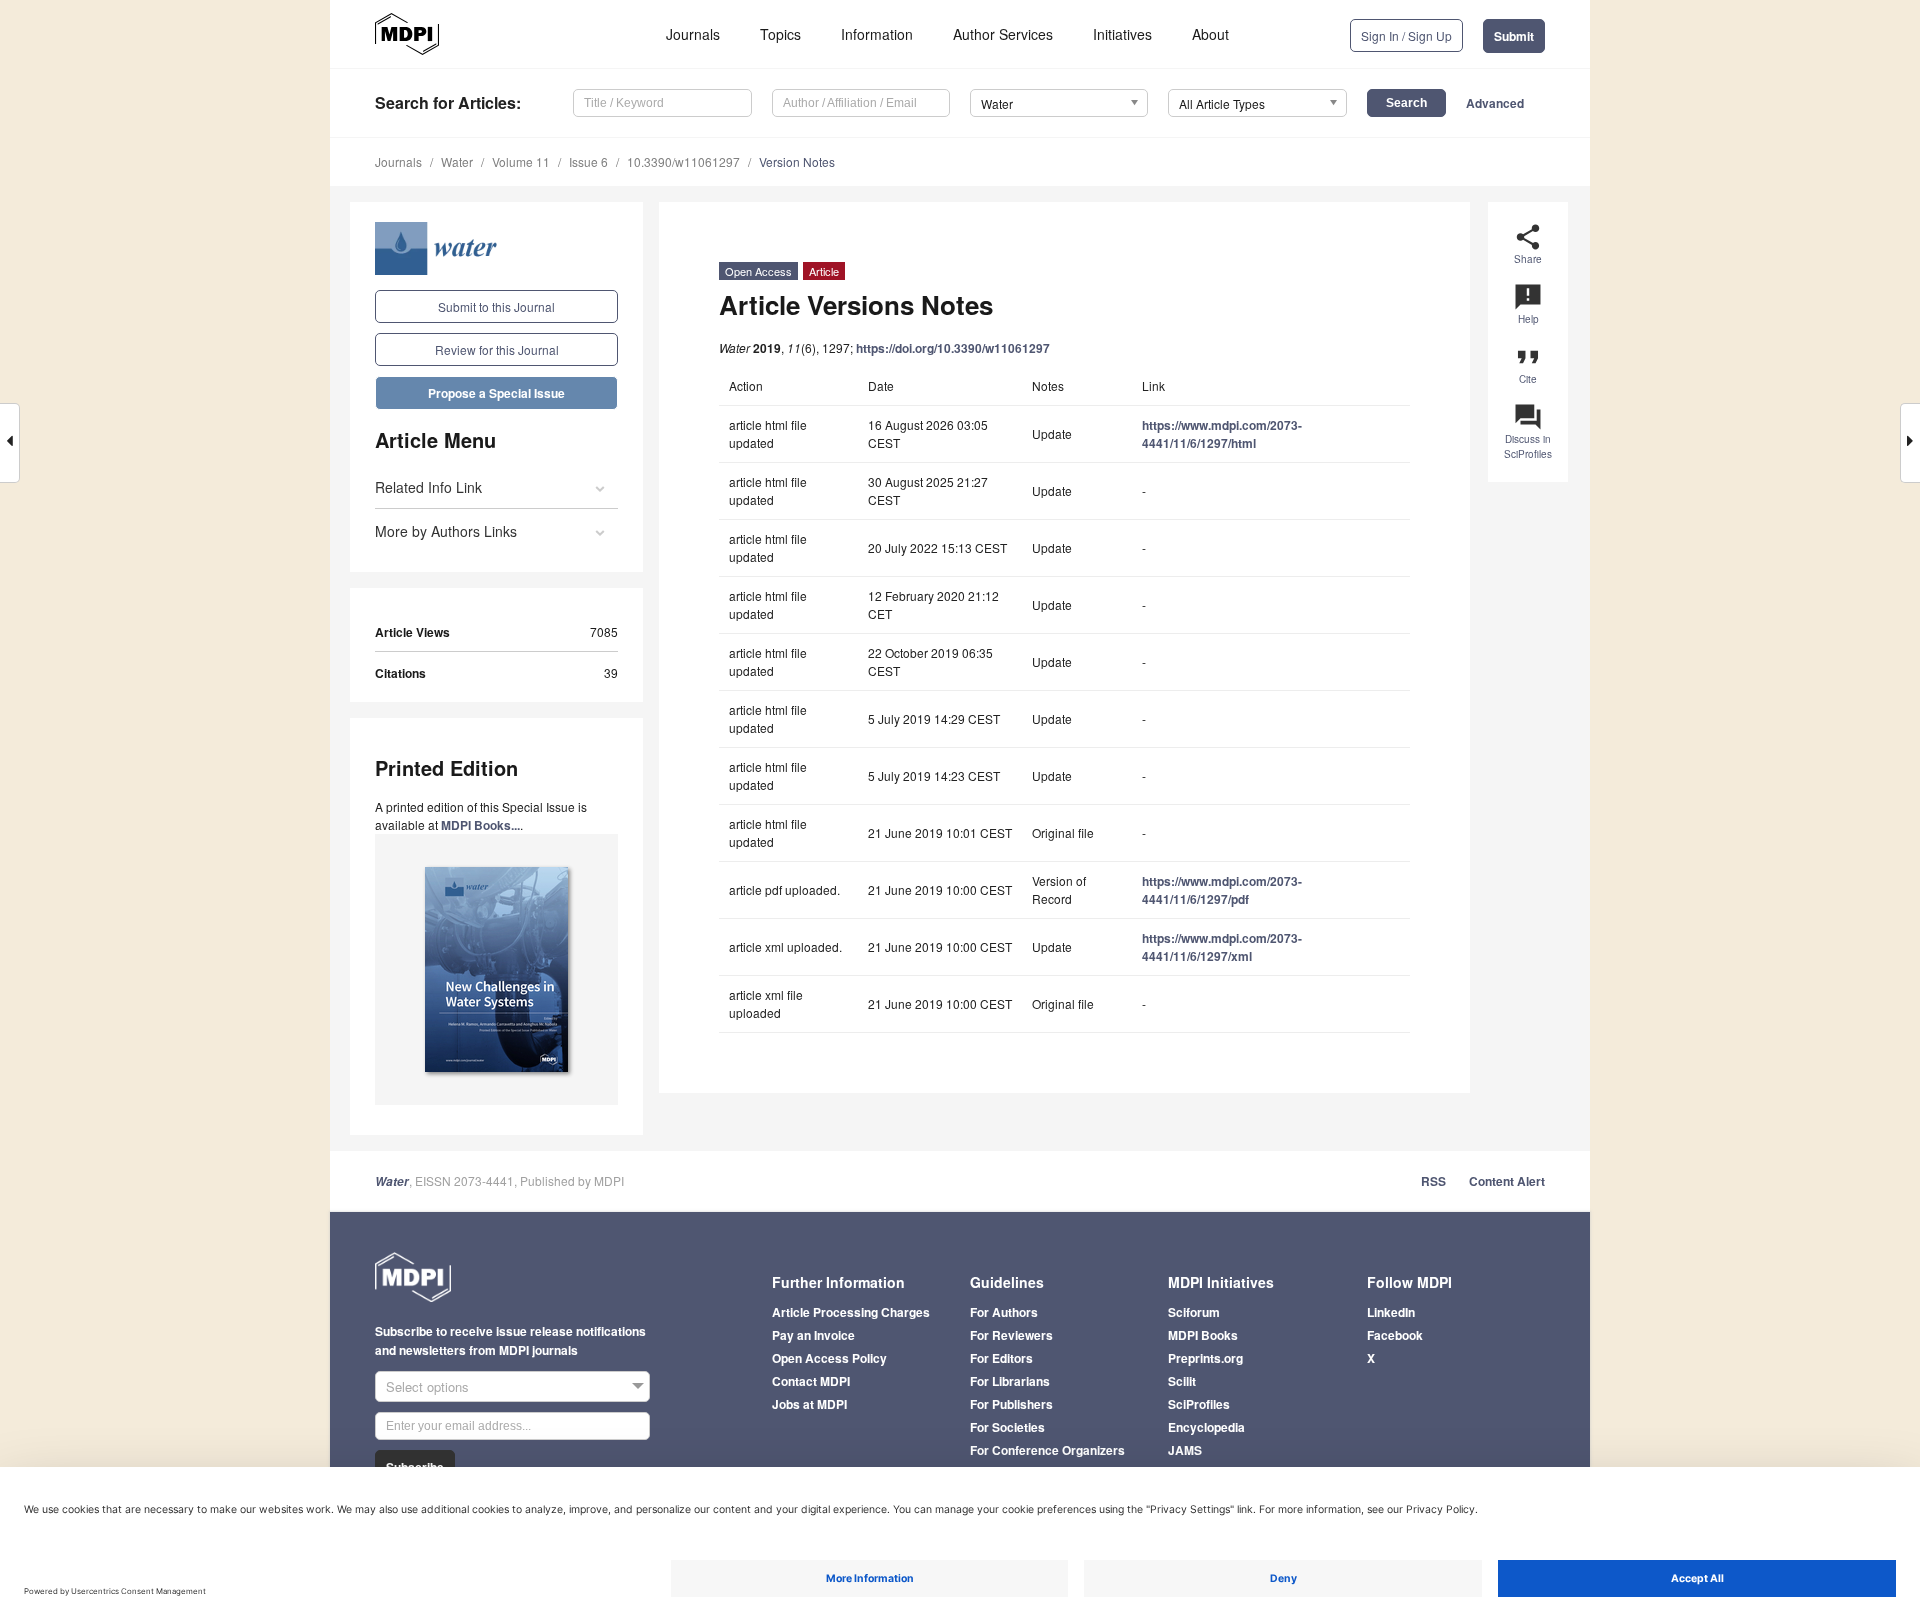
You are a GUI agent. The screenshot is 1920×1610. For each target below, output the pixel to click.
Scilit (1182, 1381)
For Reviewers (1011, 1335)
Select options (427, 1386)
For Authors (1004, 1312)
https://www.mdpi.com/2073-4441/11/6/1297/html (1222, 434)
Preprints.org (1205, 1358)
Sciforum (1194, 1312)
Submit (1514, 36)
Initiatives (1122, 34)
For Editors (1001, 1358)
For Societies (1007, 1427)
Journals (693, 34)
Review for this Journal (497, 349)
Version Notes (797, 161)
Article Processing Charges (851, 1312)
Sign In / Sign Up (1406, 35)
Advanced (1495, 103)
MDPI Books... (480, 825)
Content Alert (1507, 1181)
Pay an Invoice (813, 1335)
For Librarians (1010, 1381)
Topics (780, 34)
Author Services (1003, 34)
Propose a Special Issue (496, 393)
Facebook (1395, 1335)
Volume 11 (521, 161)
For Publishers (1011, 1404)
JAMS (1185, 1450)
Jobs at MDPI (809, 1404)
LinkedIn (1391, 1312)
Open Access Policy (829, 1358)
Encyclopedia (1206, 1427)
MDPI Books (1203, 1335)
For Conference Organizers (1047, 1450)
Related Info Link (428, 487)
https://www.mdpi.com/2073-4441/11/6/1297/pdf (1222, 890)
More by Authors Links (446, 531)
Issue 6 (588, 161)
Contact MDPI (811, 1381)
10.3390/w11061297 (683, 161)
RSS (1433, 1181)
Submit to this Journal (496, 306)
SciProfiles (1199, 1404)
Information (877, 34)
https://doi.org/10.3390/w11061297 (953, 348)
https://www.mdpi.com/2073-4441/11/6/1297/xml (1222, 947)
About (1210, 34)
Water (457, 161)
